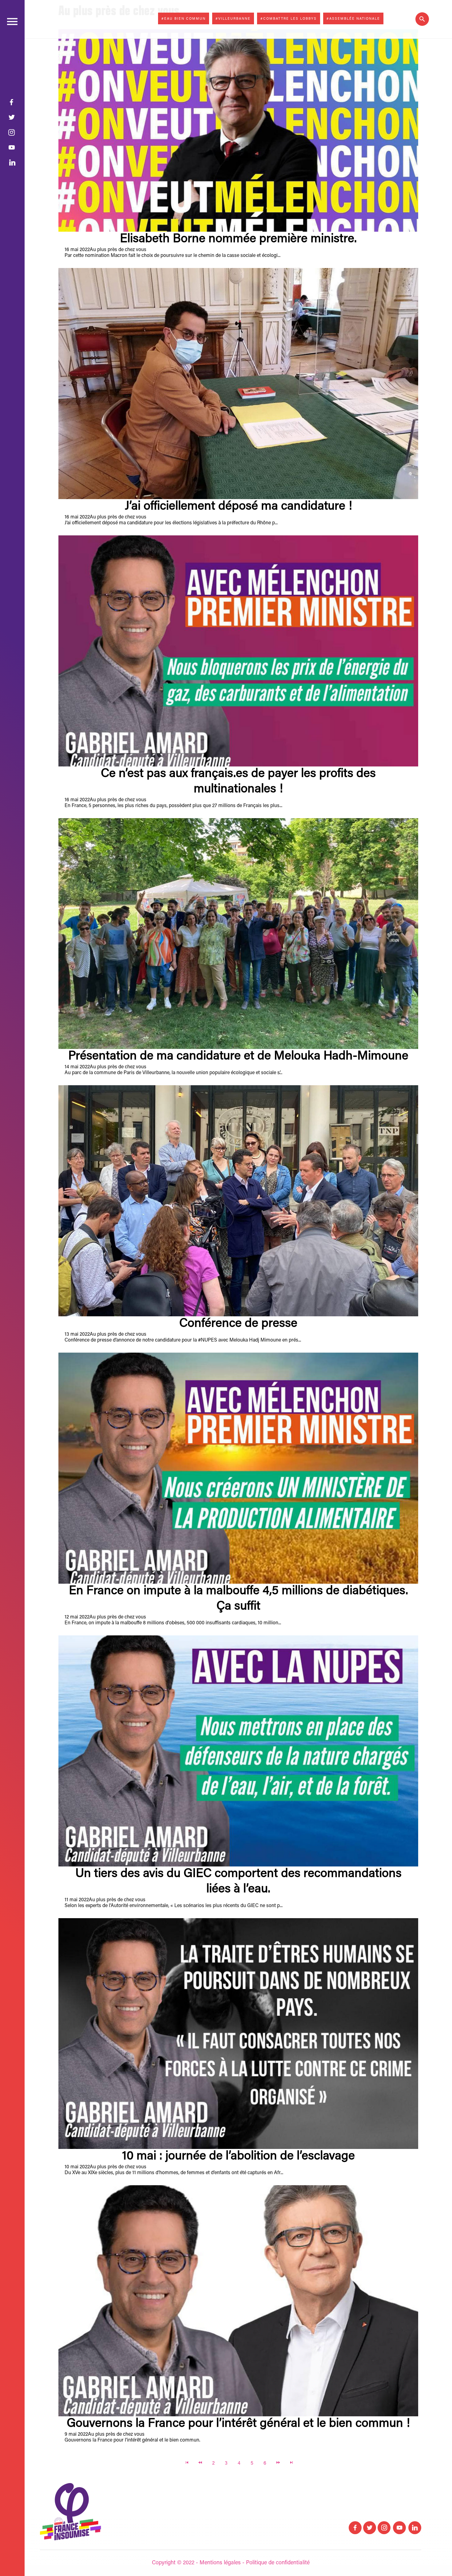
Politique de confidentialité (278, 2563)
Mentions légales (220, 2563)
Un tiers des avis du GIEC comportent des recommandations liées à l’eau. (238, 1882)
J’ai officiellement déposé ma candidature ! (238, 507)
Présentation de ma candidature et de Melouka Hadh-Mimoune (238, 1057)
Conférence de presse (238, 1324)
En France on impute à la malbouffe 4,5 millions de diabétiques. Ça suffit (238, 1599)
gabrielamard (79, 20)
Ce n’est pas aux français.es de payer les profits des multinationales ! (238, 782)
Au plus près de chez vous (118, 250)
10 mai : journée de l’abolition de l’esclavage (238, 2157)
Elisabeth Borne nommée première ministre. (238, 239)
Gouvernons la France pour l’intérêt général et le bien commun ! (238, 2424)
